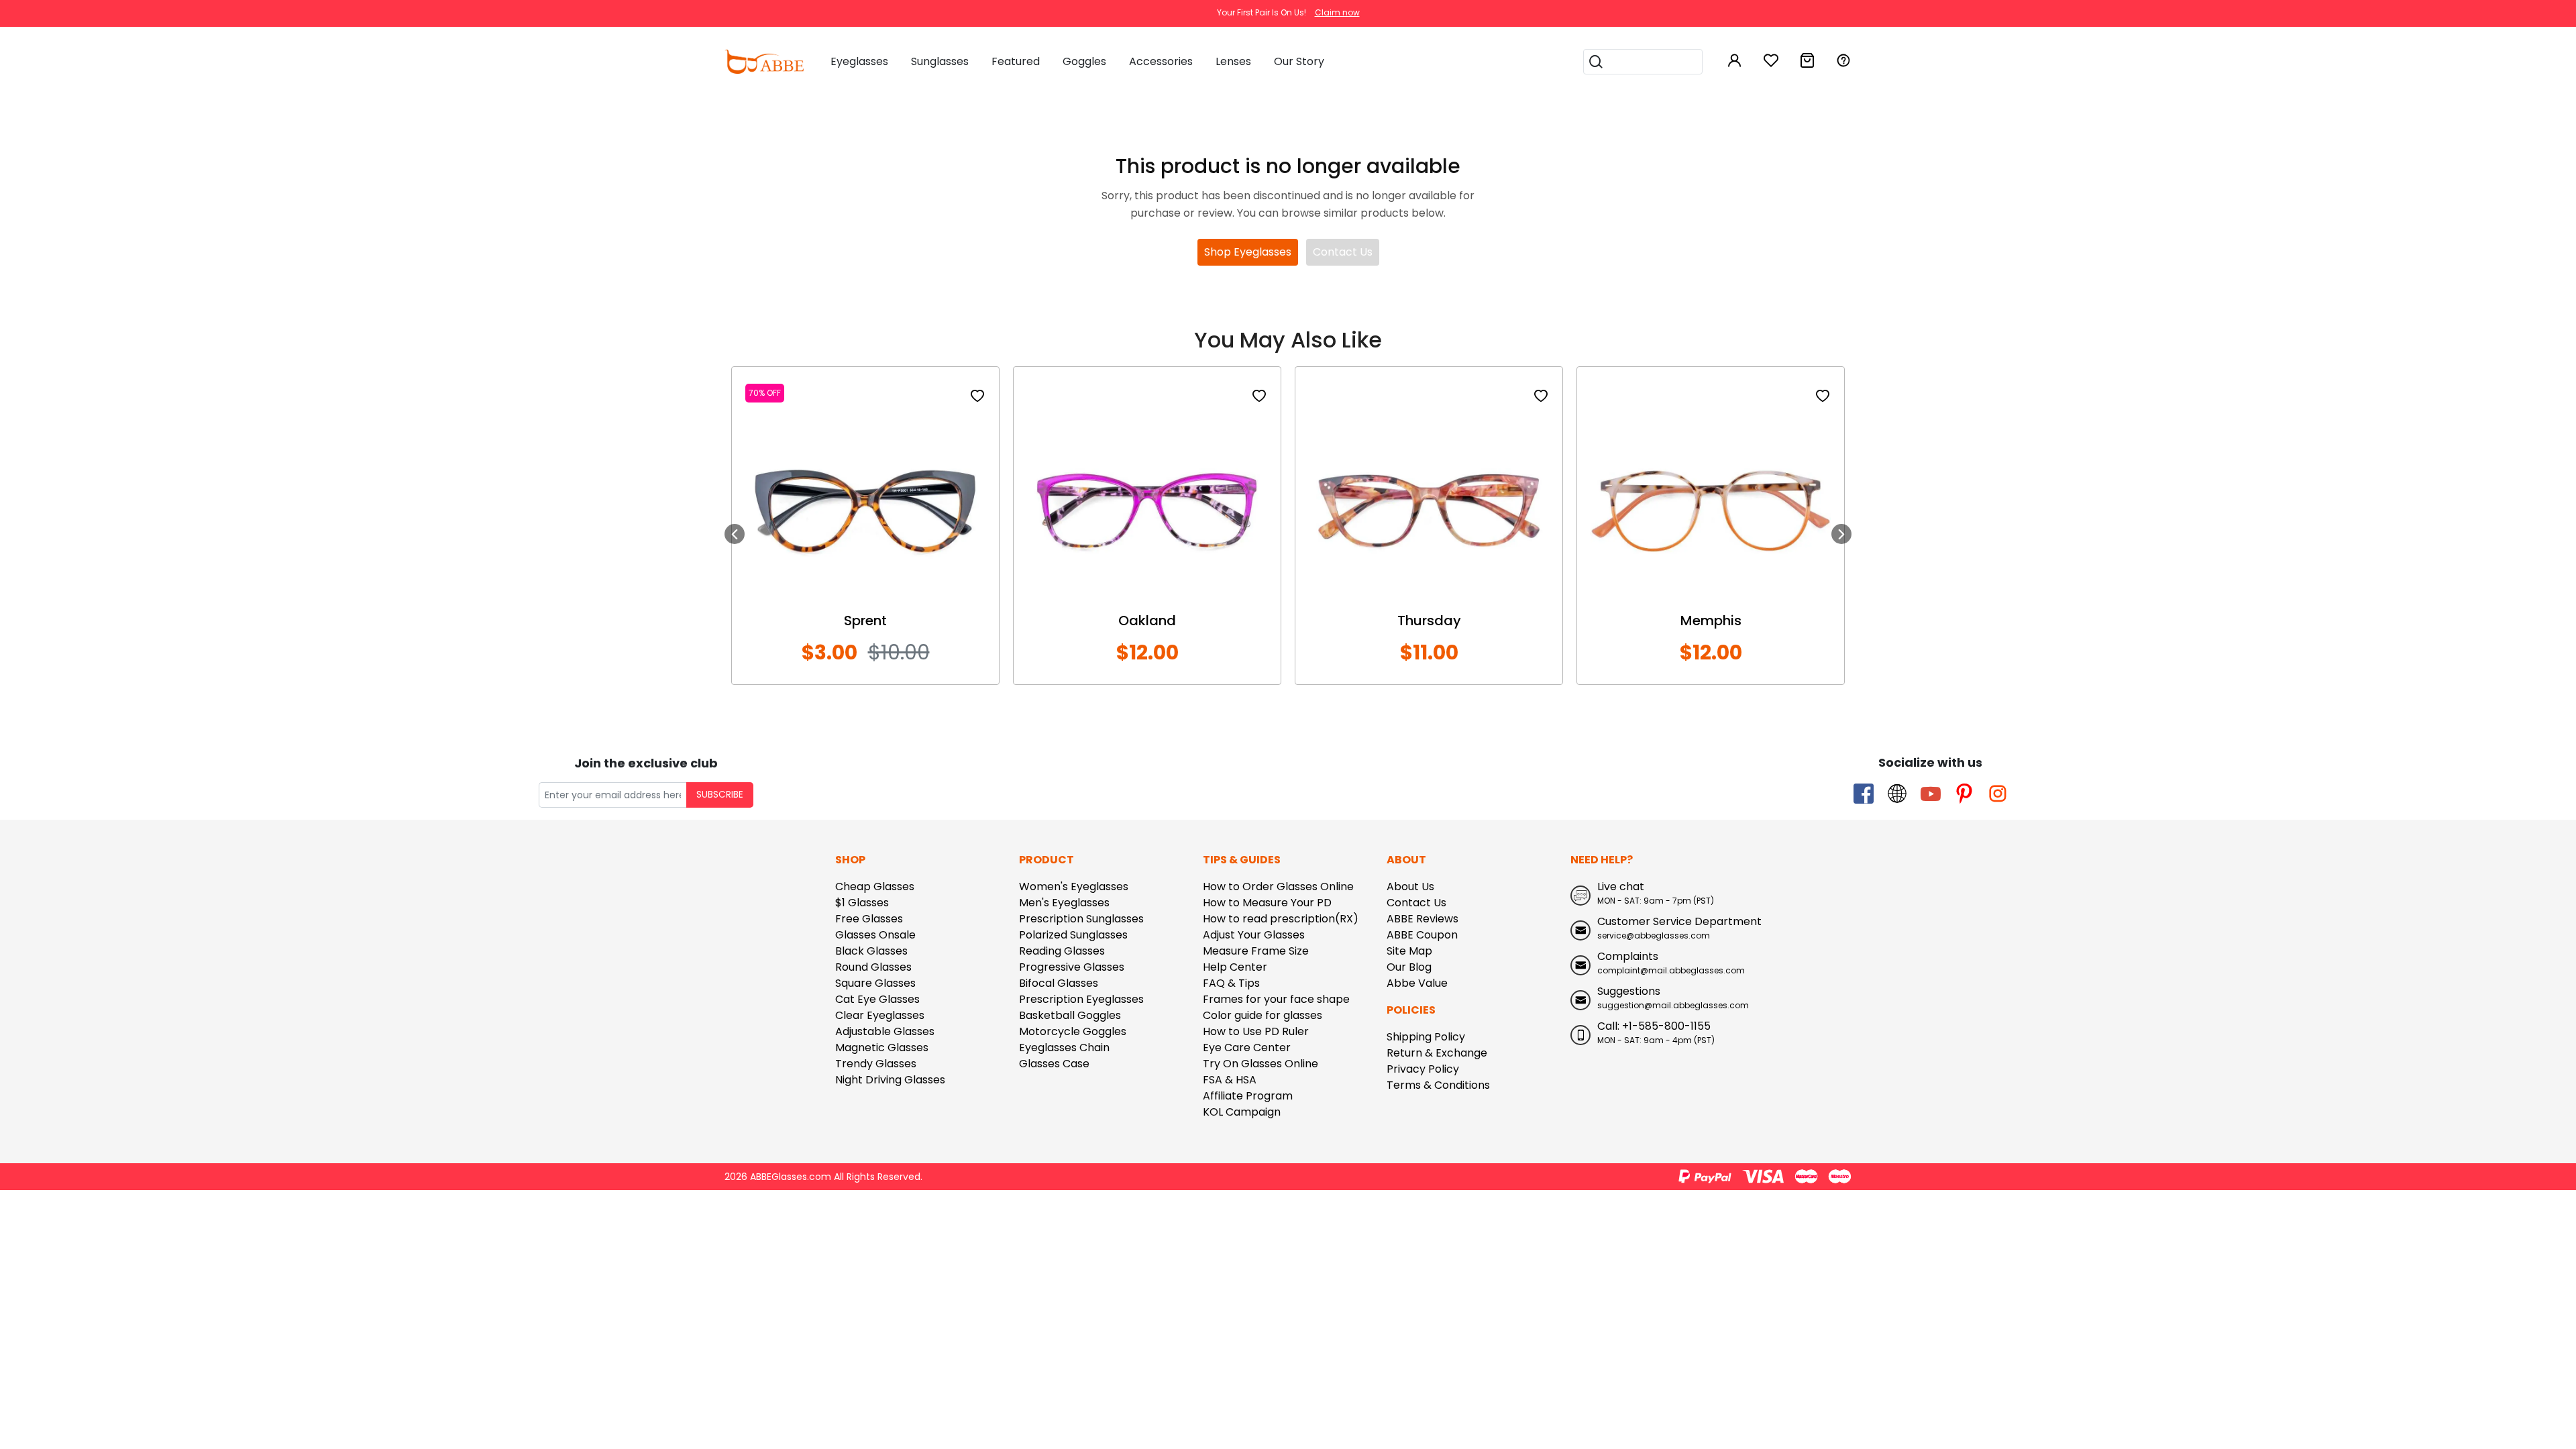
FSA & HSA (1230, 1080)
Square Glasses (875, 983)
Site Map (1409, 951)
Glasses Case (1054, 1064)
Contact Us (1343, 252)
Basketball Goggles (1070, 1015)
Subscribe (720, 795)
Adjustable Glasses (885, 1031)
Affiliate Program (1248, 1096)
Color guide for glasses (1263, 1015)
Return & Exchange (1437, 1053)
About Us (1410, 887)
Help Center (1235, 967)
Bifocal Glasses (1059, 983)
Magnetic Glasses (882, 1048)
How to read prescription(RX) (1281, 919)
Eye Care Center (1247, 1048)
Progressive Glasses (1072, 967)
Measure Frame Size (1256, 951)
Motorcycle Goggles (1073, 1031)
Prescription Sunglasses (1081, 919)
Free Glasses (869, 919)
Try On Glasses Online (1260, 1064)
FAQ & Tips (1231, 983)
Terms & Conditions (1438, 1085)
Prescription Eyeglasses (1081, 999)
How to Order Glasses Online (1278, 887)
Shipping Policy (1426, 1037)
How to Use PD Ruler (1256, 1031)
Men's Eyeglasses (1064, 903)
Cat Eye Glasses (877, 999)
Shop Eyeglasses (1248, 252)
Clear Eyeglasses (880, 1015)
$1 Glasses (862, 903)
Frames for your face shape (1276, 999)
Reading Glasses (1062, 951)
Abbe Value (1417, 983)
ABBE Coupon (1422, 935)
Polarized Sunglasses (1073, 935)
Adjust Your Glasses (1254, 935)
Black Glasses (871, 951)
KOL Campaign (1242, 1112)
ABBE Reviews (1423, 919)
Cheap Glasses (875, 887)
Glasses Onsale (875, 935)
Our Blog (1409, 967)
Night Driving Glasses (890, 1080)
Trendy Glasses (876, 1064)
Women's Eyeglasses (1074, 887)
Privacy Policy (1423, 1069)
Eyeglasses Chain (1064, 1048)
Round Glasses (873, 967)
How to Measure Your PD (1267, 903)
